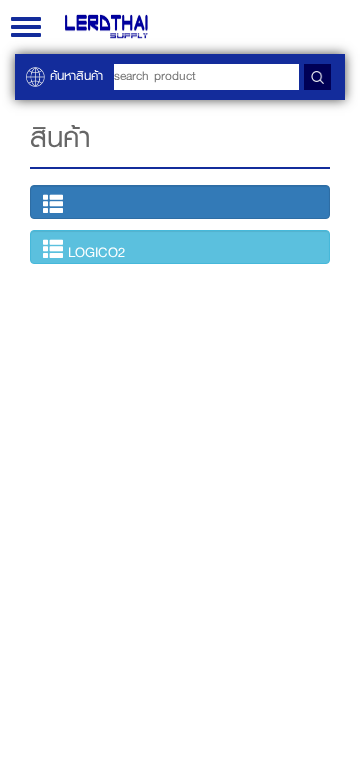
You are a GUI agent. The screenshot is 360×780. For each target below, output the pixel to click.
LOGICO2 (94, 252)
